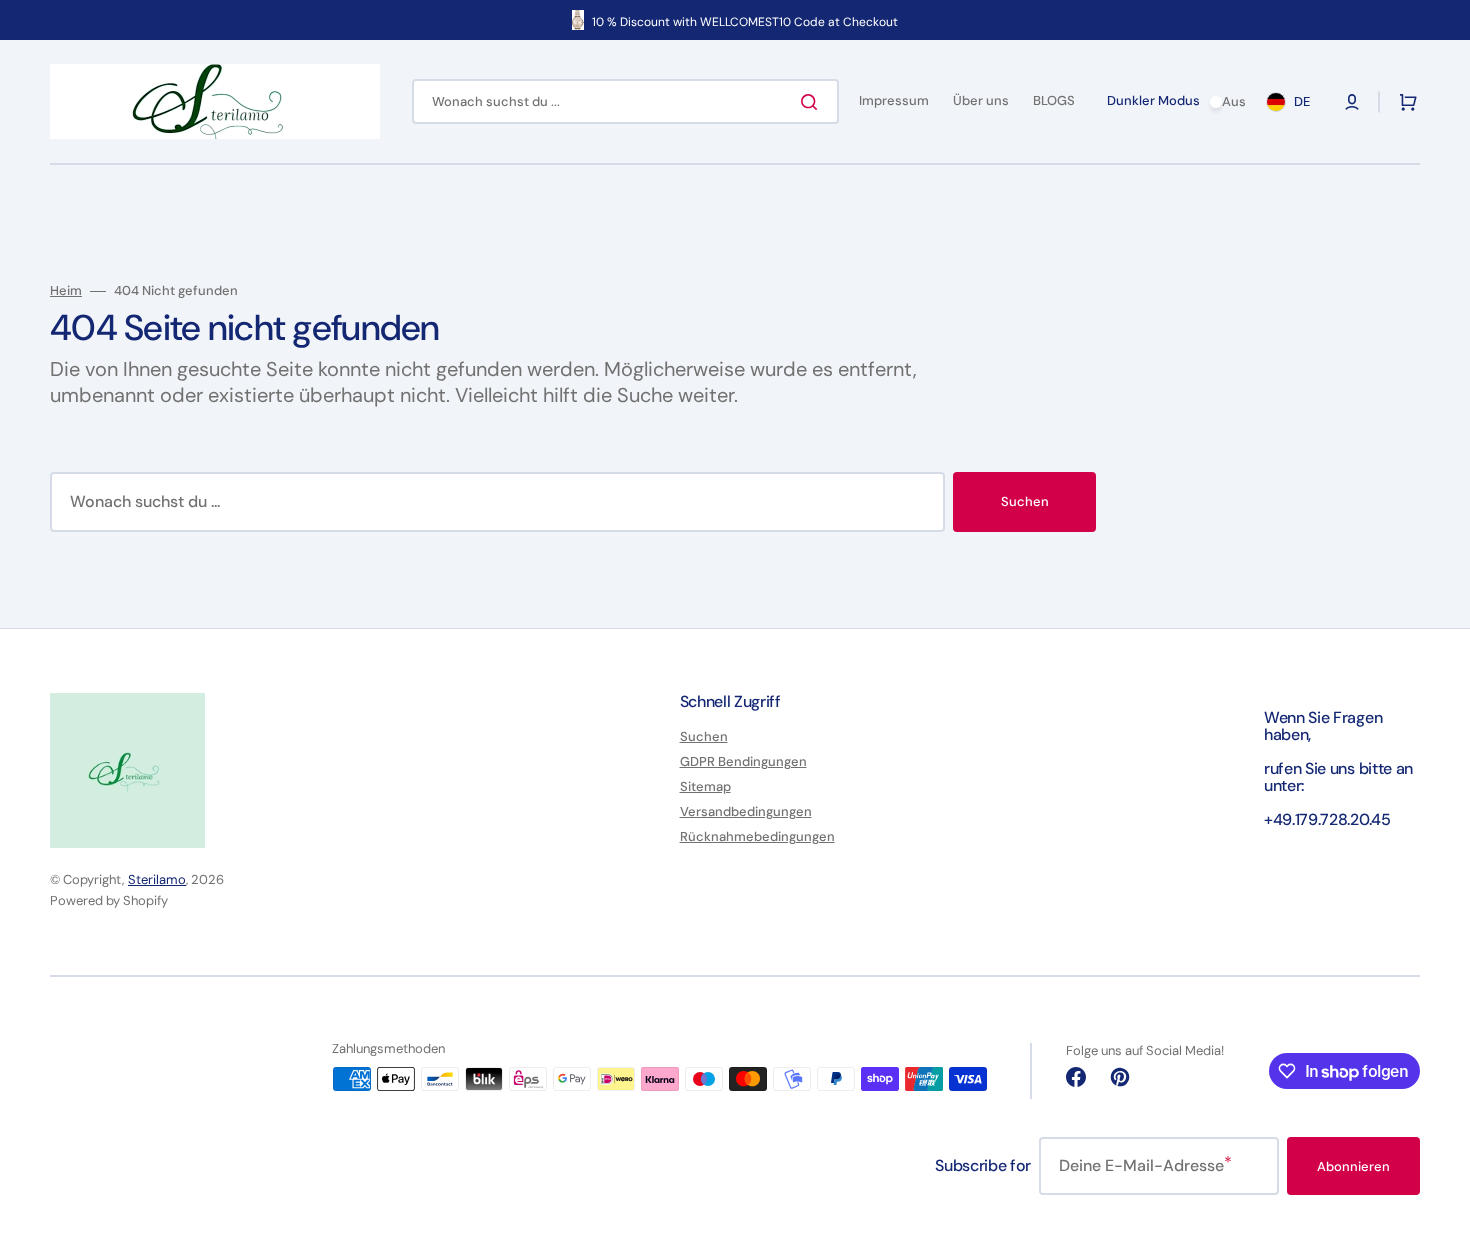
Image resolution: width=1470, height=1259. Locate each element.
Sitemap (705, 786)
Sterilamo (157, 879)
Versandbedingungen (746, 811)
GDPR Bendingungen (743, 761)
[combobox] (625, 101)
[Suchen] (813, 102)
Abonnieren (1353, 1166)
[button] (1352, 102)
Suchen (1025, 501)
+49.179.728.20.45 (1327, 819)
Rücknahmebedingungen (757, 836)
